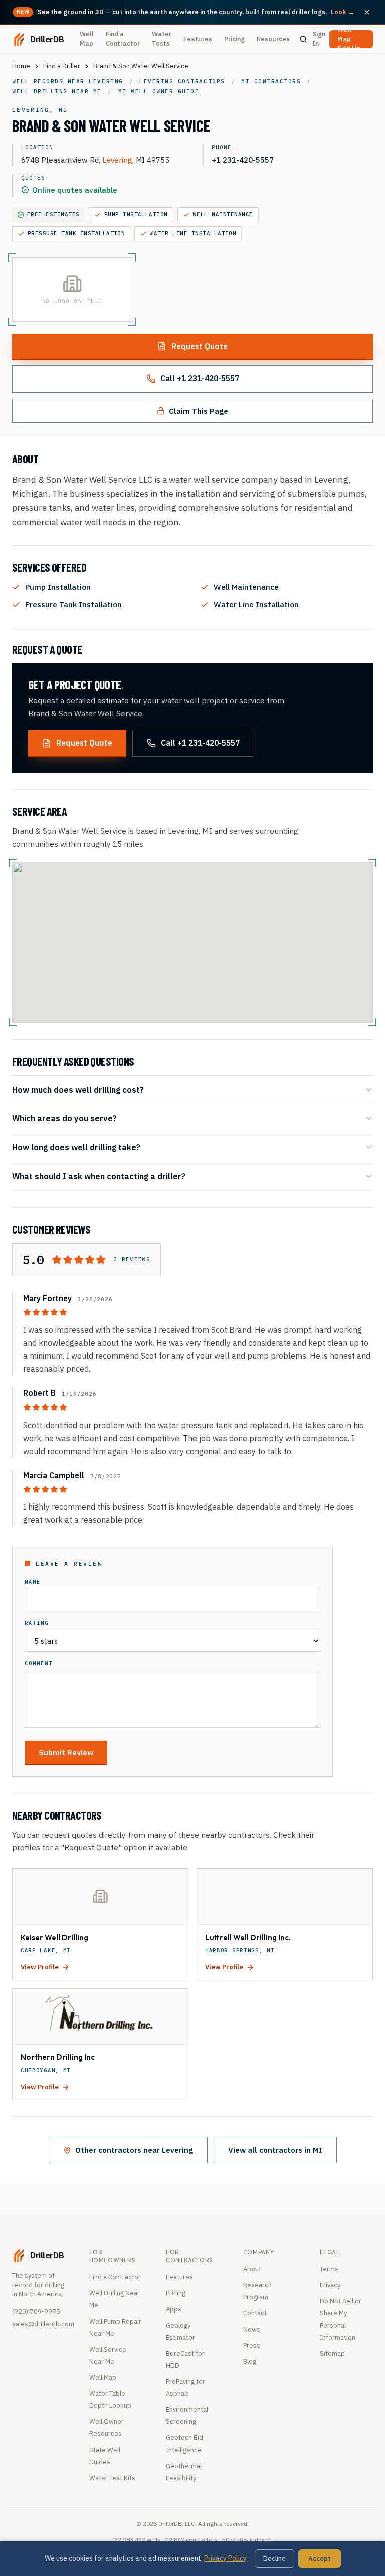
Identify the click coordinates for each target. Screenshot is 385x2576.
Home (21, 66)
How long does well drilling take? (76, 1147)
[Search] (303, 39)
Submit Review (66, 1752)
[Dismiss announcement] (367, 12)
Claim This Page (199, 411)
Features (198, 39)
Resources (273, 39)
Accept (320, 2559)
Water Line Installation (193, 233)
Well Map (87, 39)
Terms (329, 2269)
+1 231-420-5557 (243, 160)
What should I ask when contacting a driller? (99, 1176)
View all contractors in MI (275, 2150)
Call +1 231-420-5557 (200, 378)
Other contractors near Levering (134, 2150)
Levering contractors (182, 81)
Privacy (330, 2285)
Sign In (319, 39)
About (252, 2269)
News (252, 2329)
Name (33, 1582)
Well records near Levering (68, 81)
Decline (274, 2559)
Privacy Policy (225, 2558)
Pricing (234, 39)
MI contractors (271, 81)
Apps (174, 2309)
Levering (117, 160)
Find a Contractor (123, 39)
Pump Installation (136, 214)
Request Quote (200, 346)
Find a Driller (62, 66)
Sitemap (332, 2353)
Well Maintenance (223, 214)
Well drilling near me (57, 91)
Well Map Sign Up (349, 39)
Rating (37, 1623)
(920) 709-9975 (36, 2312)
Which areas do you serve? (64, 1118)
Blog (250, 2361)
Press (252, 2345)
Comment (39, 1664)
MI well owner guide (159, 91)
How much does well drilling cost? (78, 1089)
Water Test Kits (112, 2478)
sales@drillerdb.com (43, 2324)
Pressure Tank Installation (76, 233)
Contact (255, 2313)
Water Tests (162, 39)
